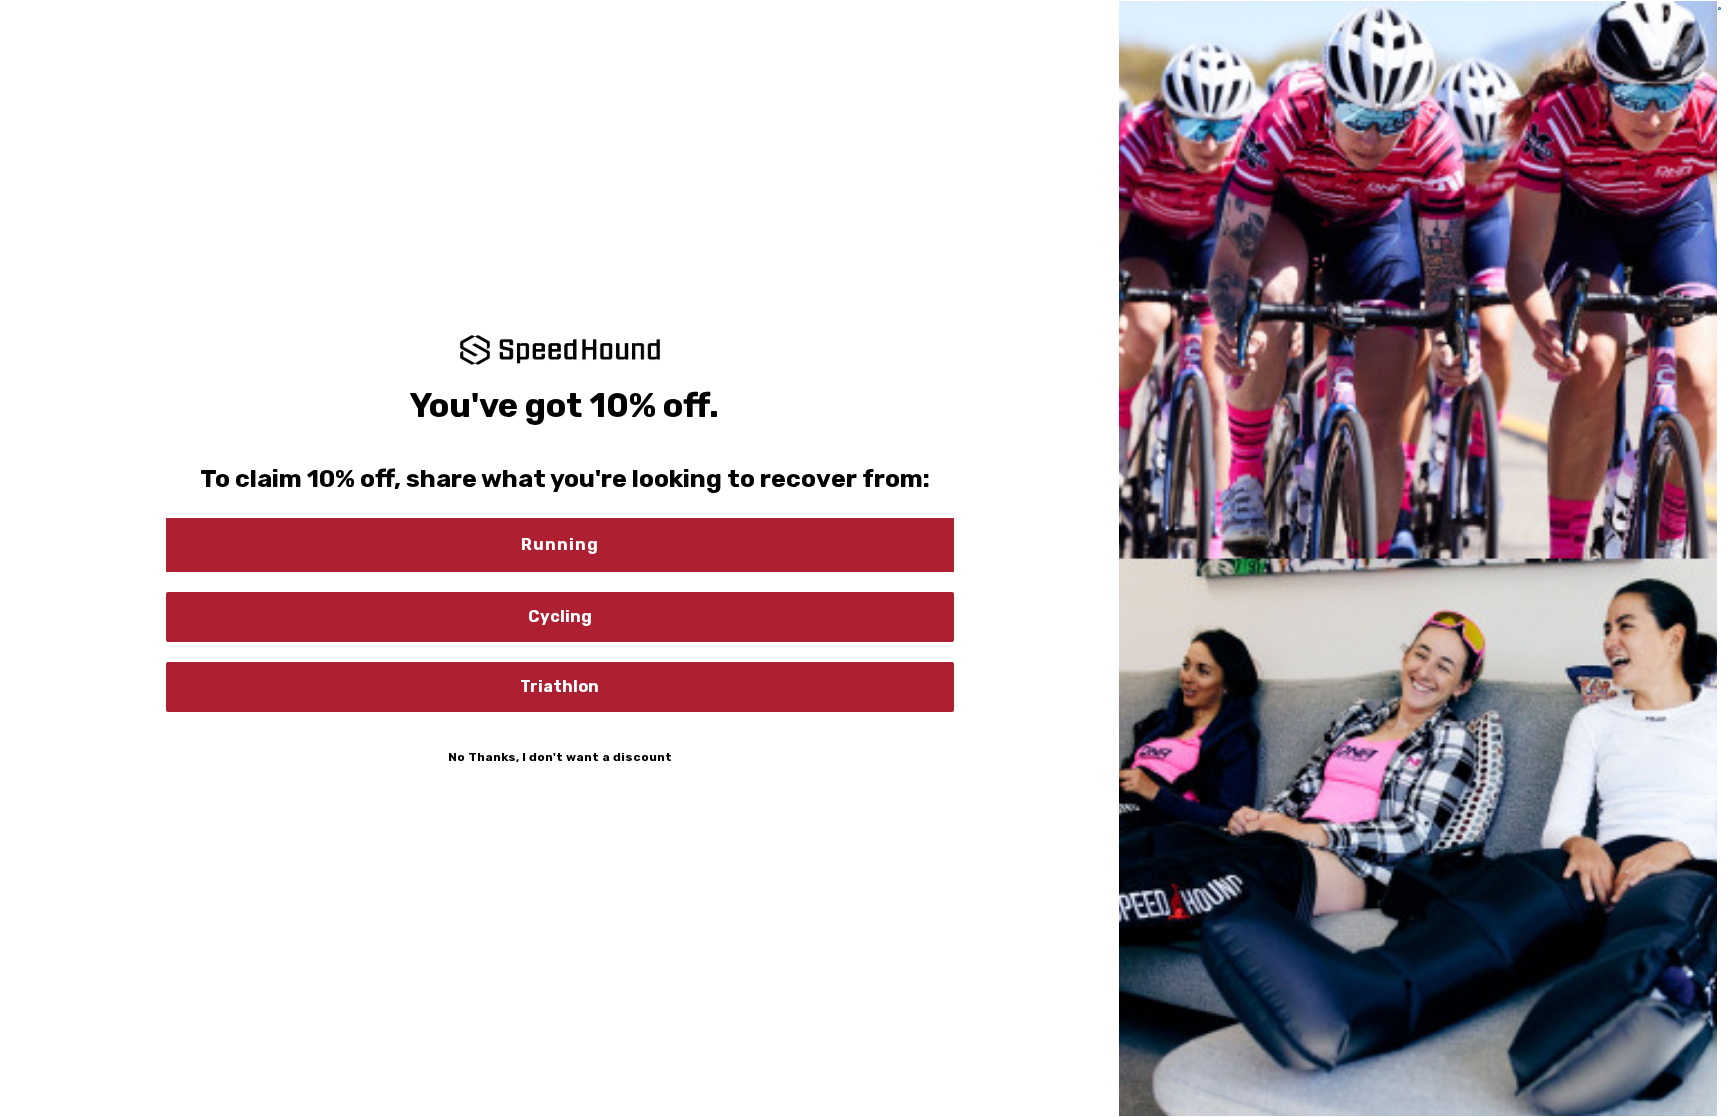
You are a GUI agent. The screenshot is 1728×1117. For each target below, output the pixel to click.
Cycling (560, 616)
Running (560, 544)
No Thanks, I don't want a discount (560, 757)
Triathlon (559, 686)
